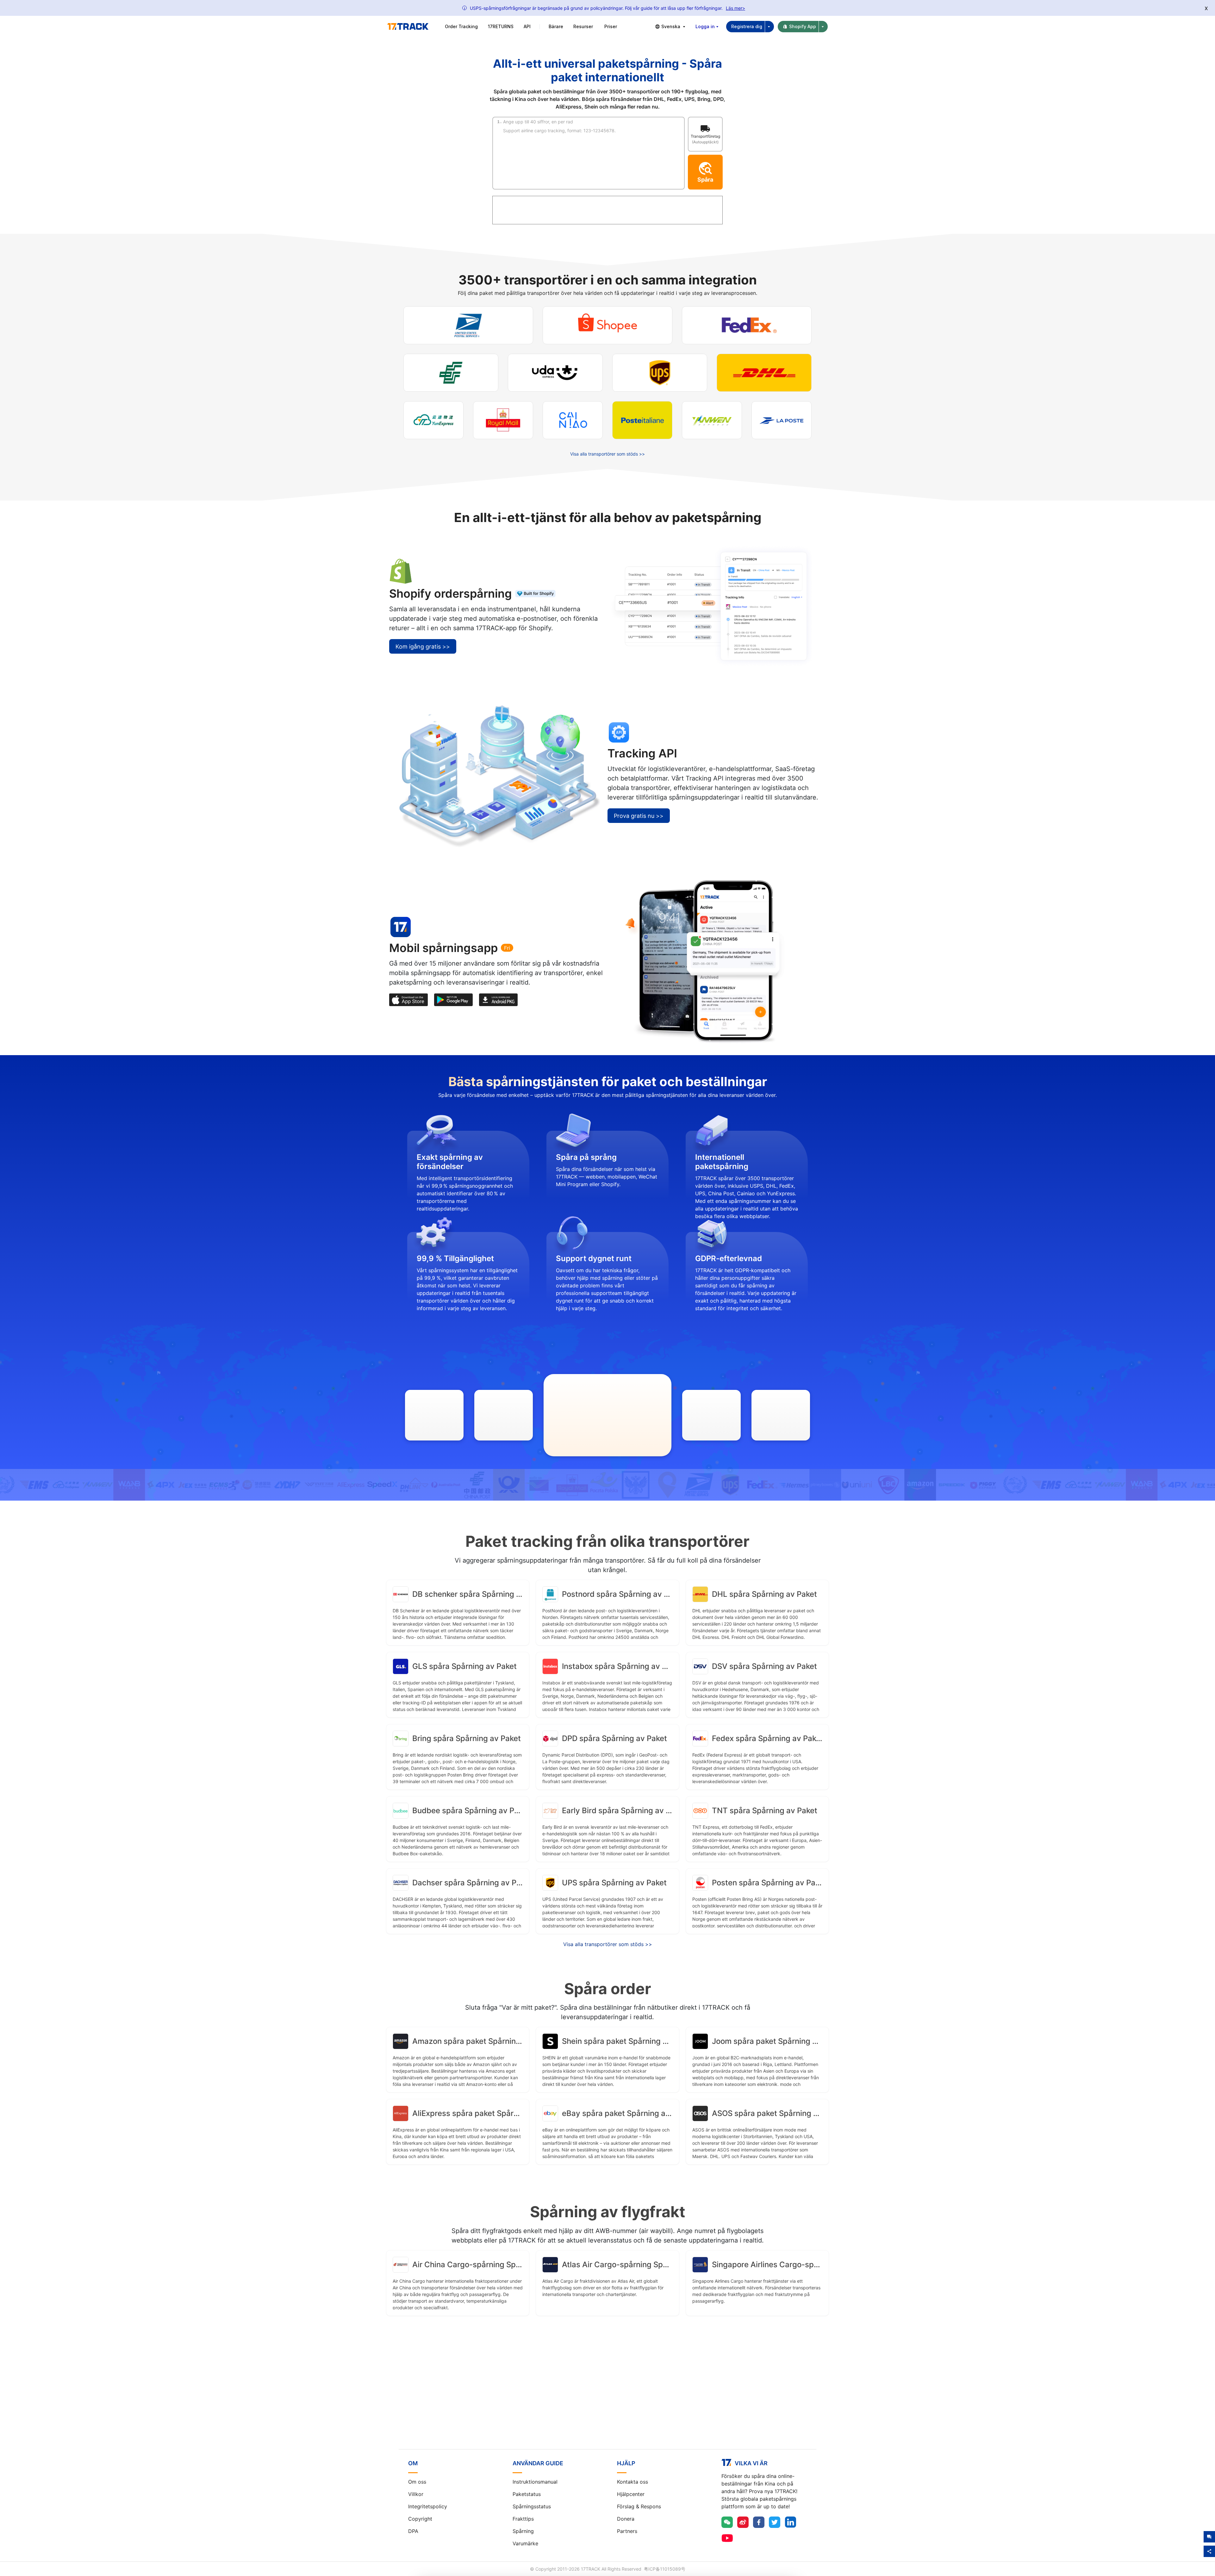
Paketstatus (527, 2494)
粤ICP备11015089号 (665, 2569)
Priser (611, 26)
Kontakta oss (632, 2482)
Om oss (417, 2482)
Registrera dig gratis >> (607, 2395)
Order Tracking (461, 26)
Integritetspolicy (428, 2506)
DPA (413, 2531)
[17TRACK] (408, 27)
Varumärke (525, 2543)
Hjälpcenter (631, 2494)
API (527, 26)
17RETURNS (501, 26)
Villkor (416, 2494)
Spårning (523, 2531)
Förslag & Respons (639, 2506)
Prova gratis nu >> (639, 816)
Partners (627, 2531)
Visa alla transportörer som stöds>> (608, 1944)
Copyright (420, 2519)
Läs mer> (735, 8)
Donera (626, 2519)
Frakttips (523, 2519)
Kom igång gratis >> (423, 647)
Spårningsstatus (532, 2506)
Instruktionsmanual (535, 2482)
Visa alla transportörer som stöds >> (607, 454)
